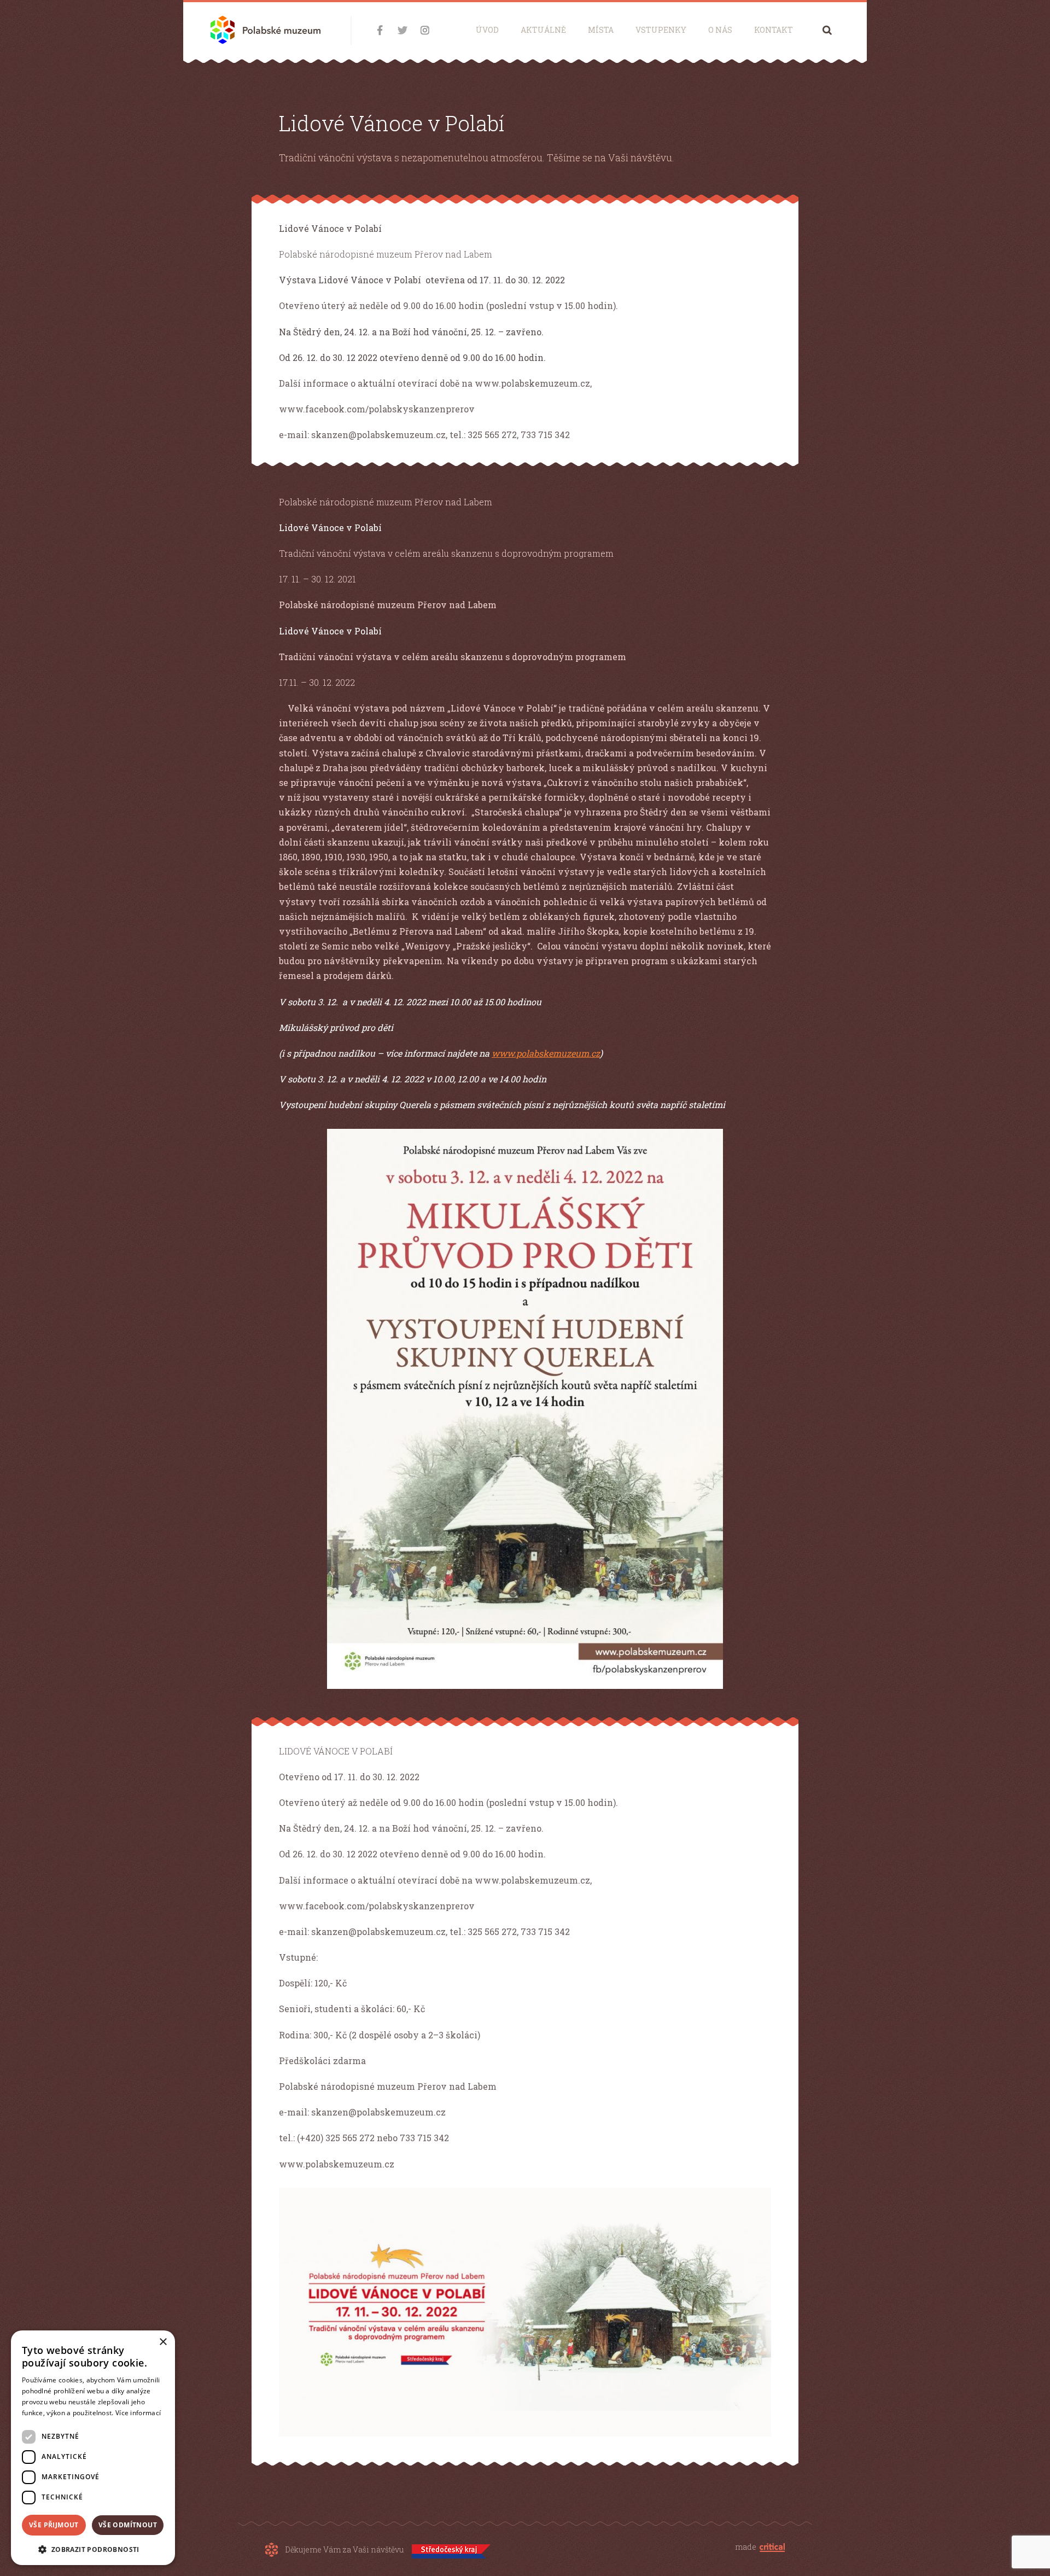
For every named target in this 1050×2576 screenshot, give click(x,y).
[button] (93, 2548)
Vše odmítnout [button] (128, 2525)
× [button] (163, 2342)
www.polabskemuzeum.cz (546, 1053)
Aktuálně (543, 30)
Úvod (487, 30)
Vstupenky (661, 30)
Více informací (138, 2413)
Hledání (827, 30)
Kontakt (774, 30)
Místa (601, 30)
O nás (720, 30)
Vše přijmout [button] (54, 2525)
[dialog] (93, 2448)
